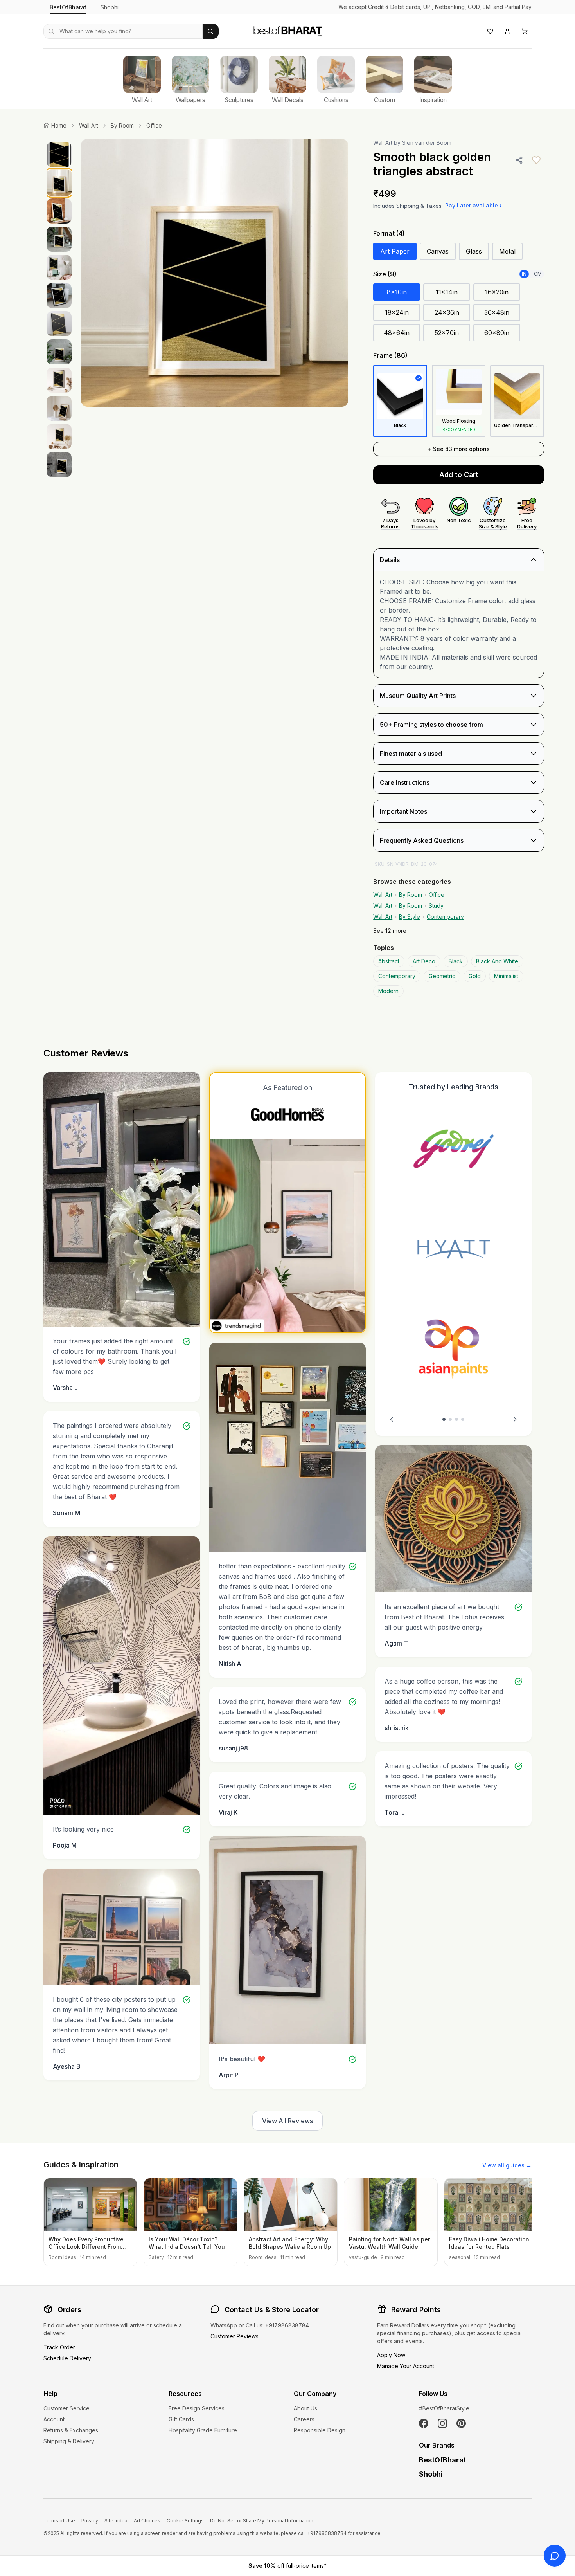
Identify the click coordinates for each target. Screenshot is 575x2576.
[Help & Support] (555, 2556)
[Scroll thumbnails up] (59, 141)
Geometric (442, 976)
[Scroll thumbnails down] (59, 494)
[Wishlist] (490, 31)
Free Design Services (197, 2408)
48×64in (397, 333)
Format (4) (389, 233)
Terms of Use (59, 2521)
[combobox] (123, 31)
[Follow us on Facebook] (424, 2423)
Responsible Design (320, 2430)
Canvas (438, 251)
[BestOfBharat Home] (287, 30)
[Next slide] (515, 1419)
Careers (304, 2419)
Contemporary (445, 917)
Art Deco (424, 961)
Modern (388, 991)
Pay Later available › (473, 205)
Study (436, 906)
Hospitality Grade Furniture (203, 2430)
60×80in (497, 333)
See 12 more (390, 931)
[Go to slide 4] (463, 1419)
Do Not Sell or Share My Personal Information (262, 2521)
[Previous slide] (392, 1419)
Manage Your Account (406, 2366)
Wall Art (89, 125)
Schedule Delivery (67, 2358)
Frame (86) (390, 355)
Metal (507, 251)
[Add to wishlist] (536, 160)
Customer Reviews (234, 2336)
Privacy (90, 2521)
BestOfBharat (68, 7)
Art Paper (395, 251)
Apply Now (391, 2355)
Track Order (59, 2347)
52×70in (447, 333)
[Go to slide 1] (444, 1419)
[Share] (519, 160)
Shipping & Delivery (69, 2441)
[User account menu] (507, 31)
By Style (410, 917)
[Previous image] (95, 273)
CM (538, 274)
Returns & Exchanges (71, 2430)
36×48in (497, 312)
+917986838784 (287, 2325)
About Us (305, 2408)
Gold (475, 976)
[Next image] (334, 273)
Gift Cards (181, 2419)
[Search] (211, 31)
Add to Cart (459, 475)
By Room (122, 125)
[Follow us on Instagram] (442, 2423)
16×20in (497, 292)
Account (54, 2419)
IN (524, 274)
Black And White (497, 961)
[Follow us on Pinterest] (461, 2423)
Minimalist (506, 976)
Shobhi (110, 7)
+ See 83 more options (459, 449)
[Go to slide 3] (456, 1419)
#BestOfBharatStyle (444, 2408)
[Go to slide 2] (450, 1419)
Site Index (116, 2521)
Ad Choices (147, 2521)
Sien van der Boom (427, 143)
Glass (474, 251)
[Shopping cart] (525, 31)
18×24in (397, 312)
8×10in (397, 292)
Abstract (389, 961)
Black (456, 961)
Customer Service (66, 2408)
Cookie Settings (185, 2521)
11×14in (447, 292)
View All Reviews (287, 2121)
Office (154, 125)
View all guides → (507, 2165)
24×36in (447, 312)
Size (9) (385, 274)
